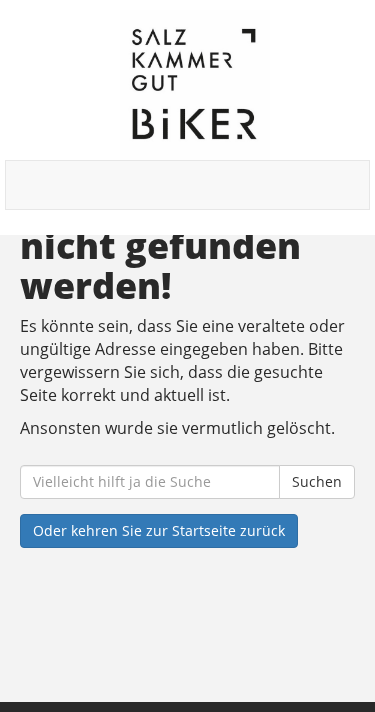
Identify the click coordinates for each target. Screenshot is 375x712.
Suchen (317, 481)
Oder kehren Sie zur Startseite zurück (159, 530)
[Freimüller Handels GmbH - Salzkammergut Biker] (195, 85)
